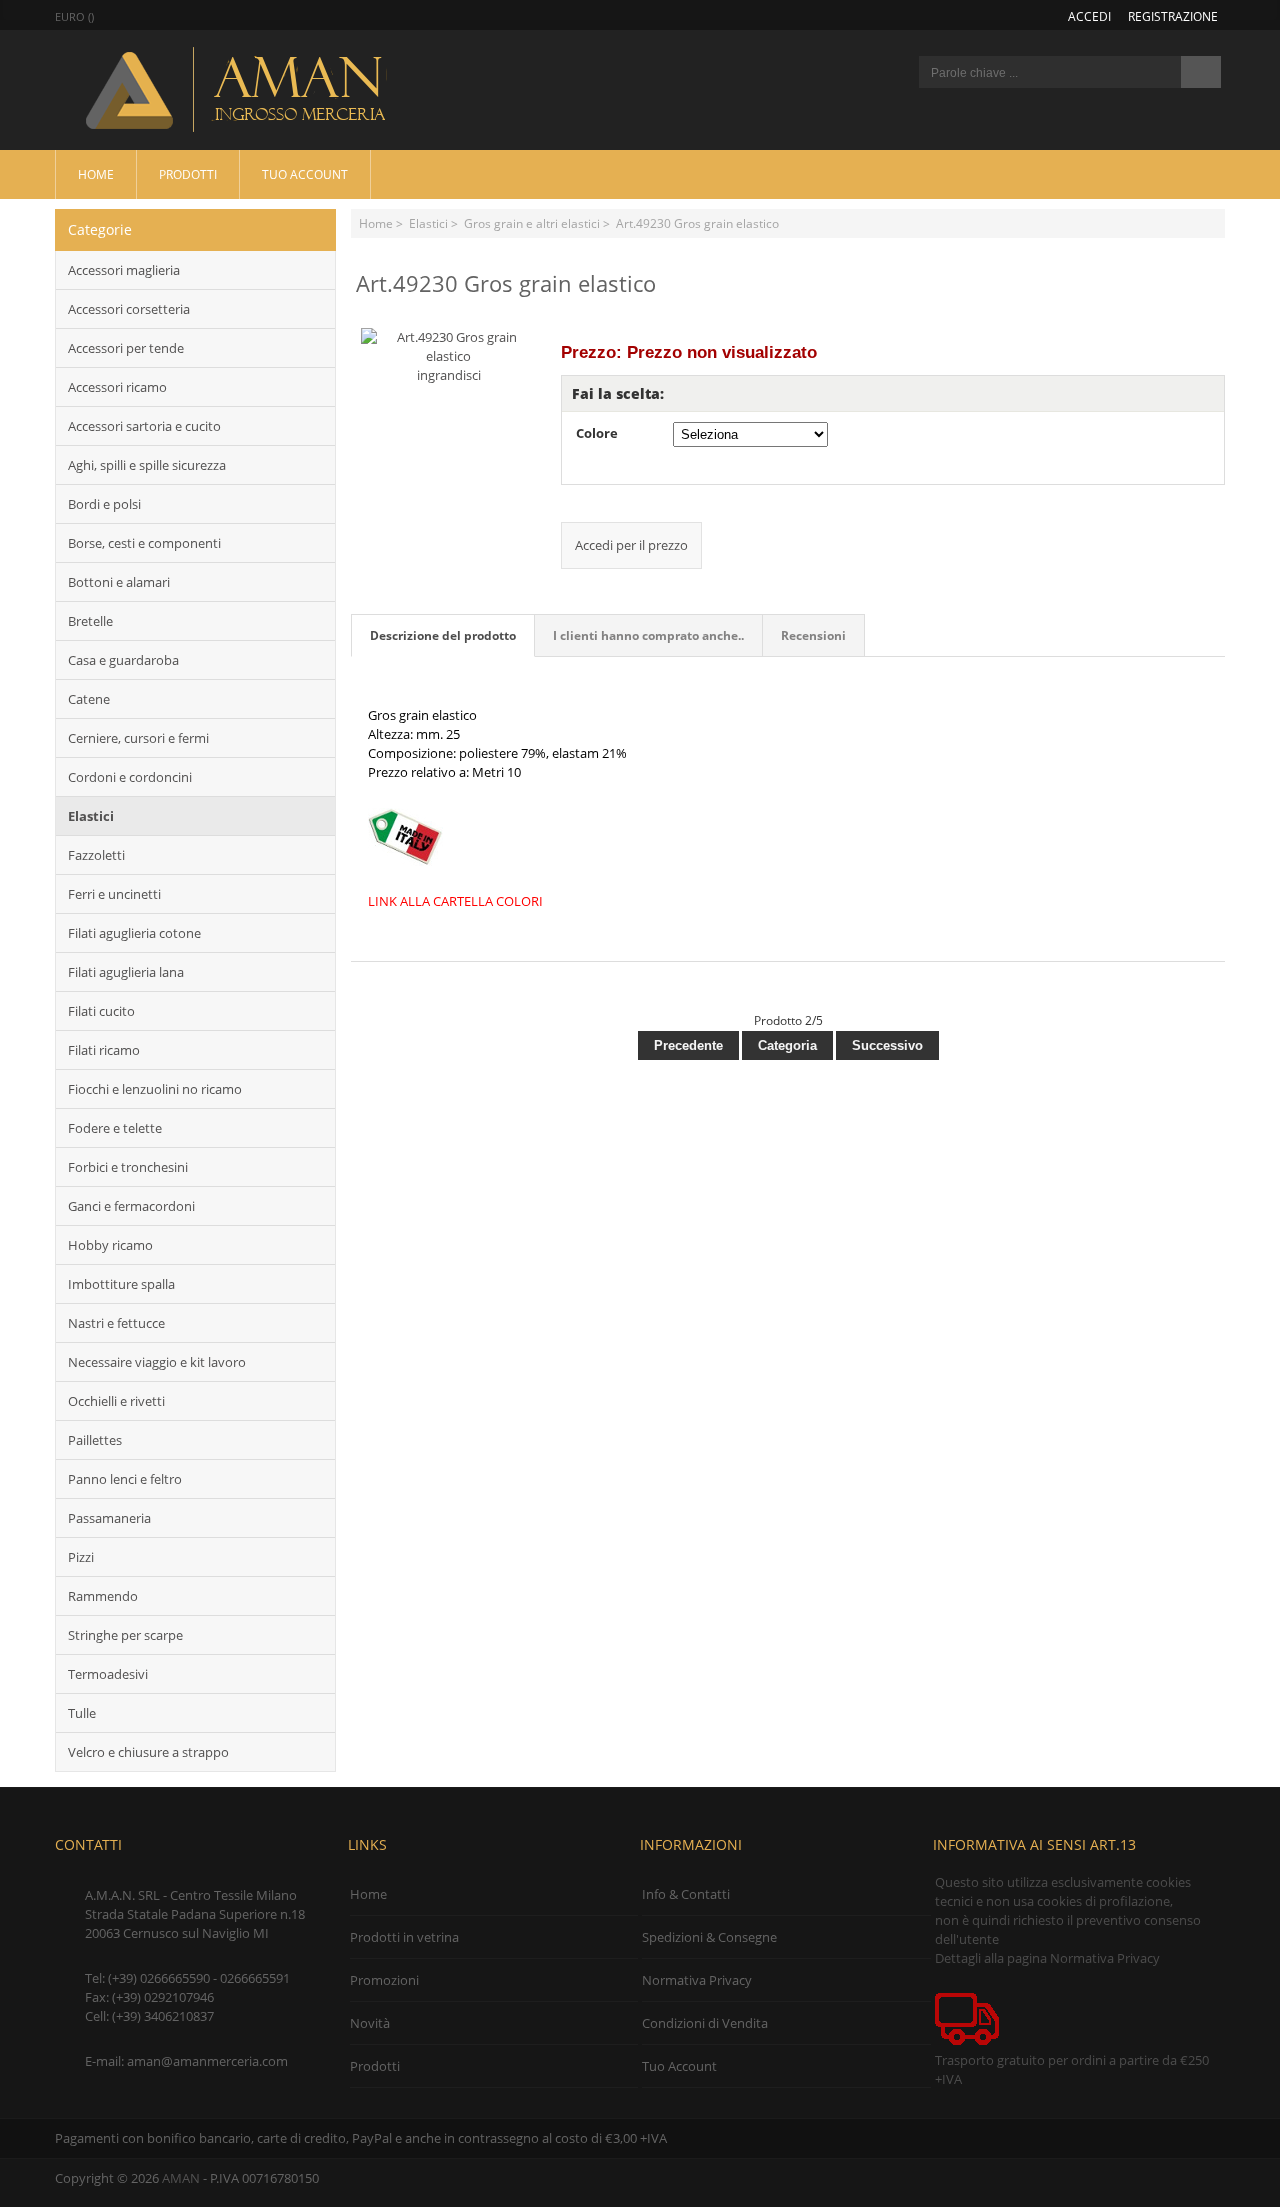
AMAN (181, 2178)
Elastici (428, 223)
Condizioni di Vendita (705, 2023)
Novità (370, 2023)
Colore (597, 433)
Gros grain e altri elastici (532, 223)
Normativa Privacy (697, 1980)
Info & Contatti (686, 1894)
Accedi (1089, 16)
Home (96, 174)
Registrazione (1173, 16)
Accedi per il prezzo (631, 545)
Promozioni (384, 1980)
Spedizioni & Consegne (709, 1937)
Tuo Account (305, 174)
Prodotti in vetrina (404, 1937)
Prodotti (188, 174)
